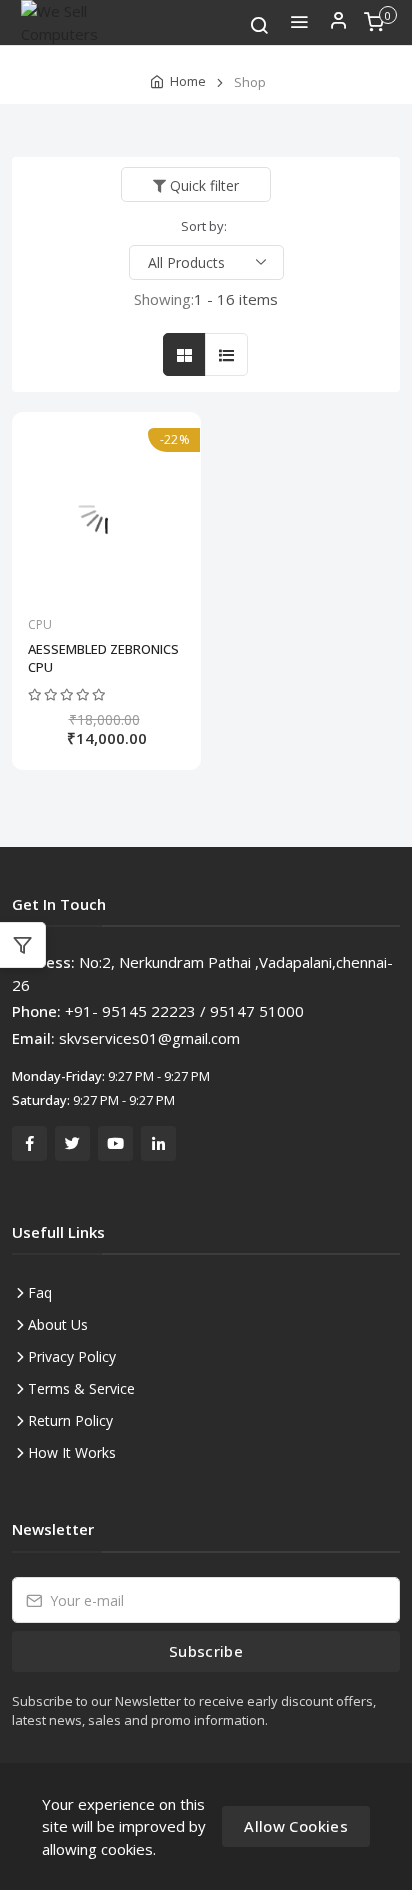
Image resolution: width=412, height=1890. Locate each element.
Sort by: (204, 226)
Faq (40, 1292)
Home (188, 81)
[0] (374, 28)
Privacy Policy (72, 1356)
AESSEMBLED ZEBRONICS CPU (103, 658)
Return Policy (70, 1420)
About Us (58, 1324)
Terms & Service (81, 1388)
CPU (40, 624)
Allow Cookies (296, 1826)
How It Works (72, 1452)
